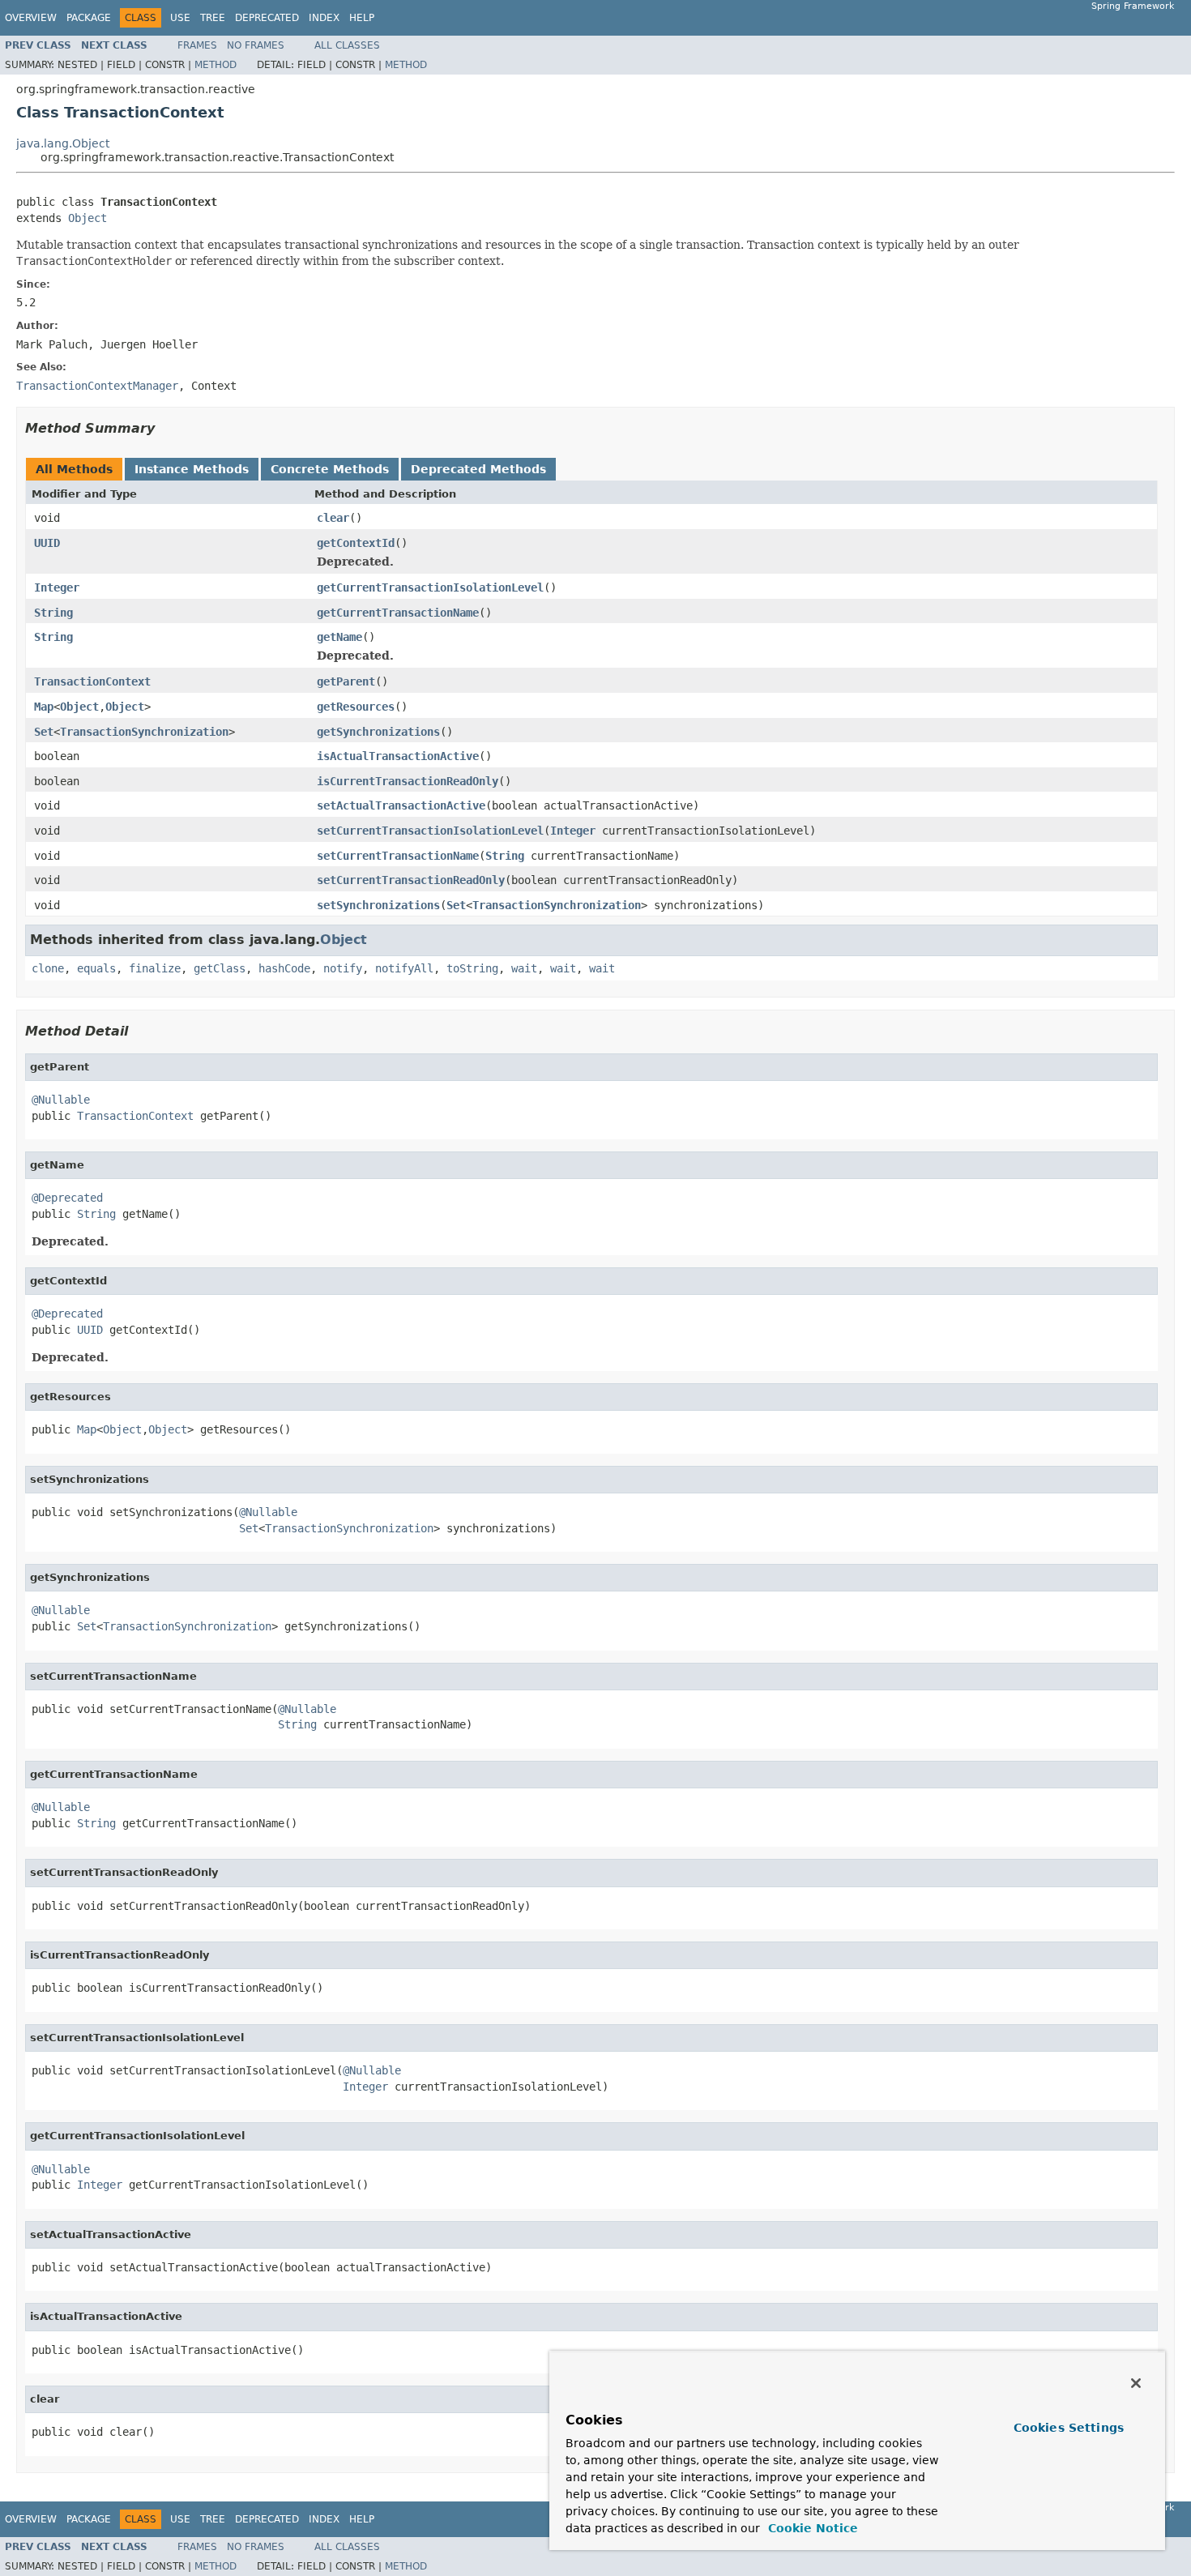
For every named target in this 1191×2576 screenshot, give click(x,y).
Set (44, 732)
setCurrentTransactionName (398, 856)
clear (333, 518)
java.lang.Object (63, 143)
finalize (155, 968)
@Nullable (61, 1100)
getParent (346, 681)
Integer (57, 587)
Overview (31, 18)
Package (89, 18)
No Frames (256, 45)
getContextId (356, 543)
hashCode (284, 968)
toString (472, 968)
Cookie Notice (811, 2528)
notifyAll (404, 968)
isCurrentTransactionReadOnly (408, 781)
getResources (356, 707)
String (53, 613)
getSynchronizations (378, 732)
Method (216, 65)
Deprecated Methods (478, 469)
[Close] (1136, 2383)
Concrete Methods (330, 469)
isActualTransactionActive (398, 756)
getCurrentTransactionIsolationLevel (430, 587)
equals (96, 968)
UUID (47, 543)
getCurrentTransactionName (398, 613)
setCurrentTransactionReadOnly (411, 880)
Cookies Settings (1069, 2428)
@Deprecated (67, 1198)
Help (362, 18)
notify (343, 968)
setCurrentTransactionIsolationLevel (430, 831)
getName (339, 637)
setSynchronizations (378, 905)
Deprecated (267, 18)
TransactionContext (92, 681)
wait (524, 968)
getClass (220, 968)
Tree (213, 18)
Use (180, 18)
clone (48, 968)
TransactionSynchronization (144, 732)
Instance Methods (192, 469)
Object (88, 218)
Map (44, 707)
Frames (197, 45)
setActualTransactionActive (401, 805)
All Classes (347, 45)
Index (324, 18)
